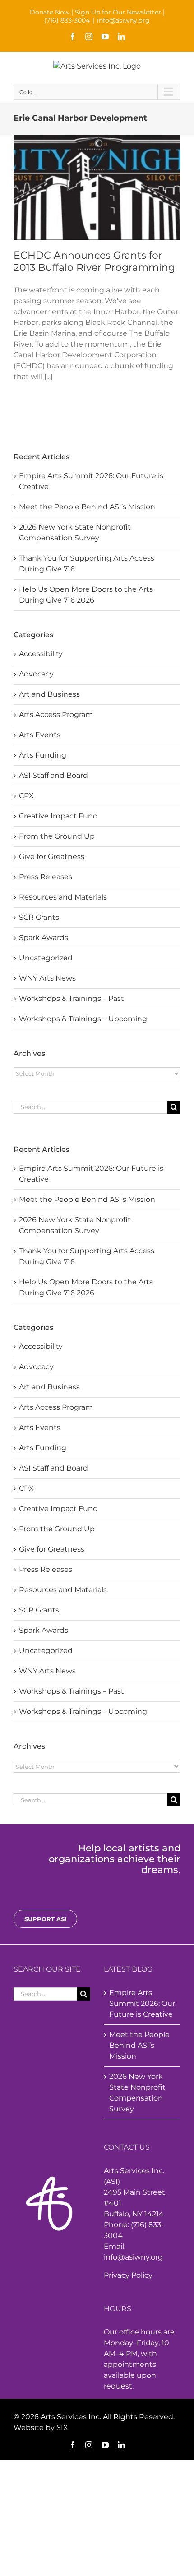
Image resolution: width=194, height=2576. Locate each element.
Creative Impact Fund (58, 1509)
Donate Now (50, 12)
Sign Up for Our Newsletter (118, 12)
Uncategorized (46, 1651)
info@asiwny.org (123, 20)
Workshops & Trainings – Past (72, 1691)
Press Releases (46, 1569)
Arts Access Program (56, 1407)
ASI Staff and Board (53, 1468)
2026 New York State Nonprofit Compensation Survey (137, 2093)
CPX (26, 1488)
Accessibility (41, 1346)
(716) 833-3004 (67, 20)
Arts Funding (43, 1448)
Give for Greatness (52, 1549)
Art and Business (49, 1387)
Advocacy (36, 1367)
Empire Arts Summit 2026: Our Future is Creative (142, 2003)
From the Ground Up (57, 1529)
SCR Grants (39, 1610)
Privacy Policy (128, 2275)
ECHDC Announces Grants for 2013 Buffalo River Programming (94, 261)
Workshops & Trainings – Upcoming (83, 1711)
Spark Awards (44, 1630)
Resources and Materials (63, 1590)
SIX (62, 2428)
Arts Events (40, 1427)
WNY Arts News (47, 1671)
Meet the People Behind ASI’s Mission (87, 1199)
